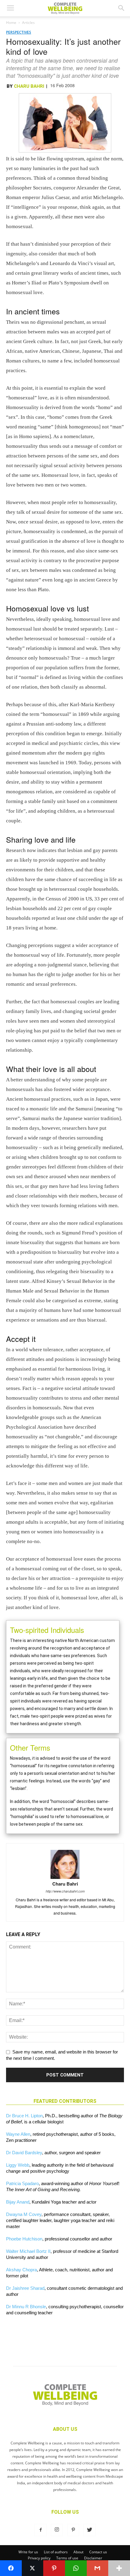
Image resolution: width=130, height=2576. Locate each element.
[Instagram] (57, 2530)
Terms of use (67, 2558)
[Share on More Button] (119, 2568)
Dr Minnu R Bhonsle (26, 2307)
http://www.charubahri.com (65, 1891)
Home (11, 23)
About (78, 2552)
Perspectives (19, 32)
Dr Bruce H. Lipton (24, 2116)
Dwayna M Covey (24, 2214)
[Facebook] (41, 2530)
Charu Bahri (29, 86)
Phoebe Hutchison (24, 2239)
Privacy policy (39, 2558)
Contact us (98, 2552)
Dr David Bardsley (24, 2153)
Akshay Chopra (21, 2270)
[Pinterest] (73, 2530)
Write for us (28, 2552)
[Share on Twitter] (33, 2568)
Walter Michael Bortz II (28, 2251)
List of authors (56, 2552)
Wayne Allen (18, 2134)
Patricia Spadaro (22, 2183)
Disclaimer (93, 2558)
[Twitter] (89, 2530)
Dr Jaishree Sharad (25, 2288)
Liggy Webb (18, 2165)
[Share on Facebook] (11, 2568)
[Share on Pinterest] (54, 2568)
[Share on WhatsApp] (76, 2568)
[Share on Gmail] (98, 2568)
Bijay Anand (18, 2202)
